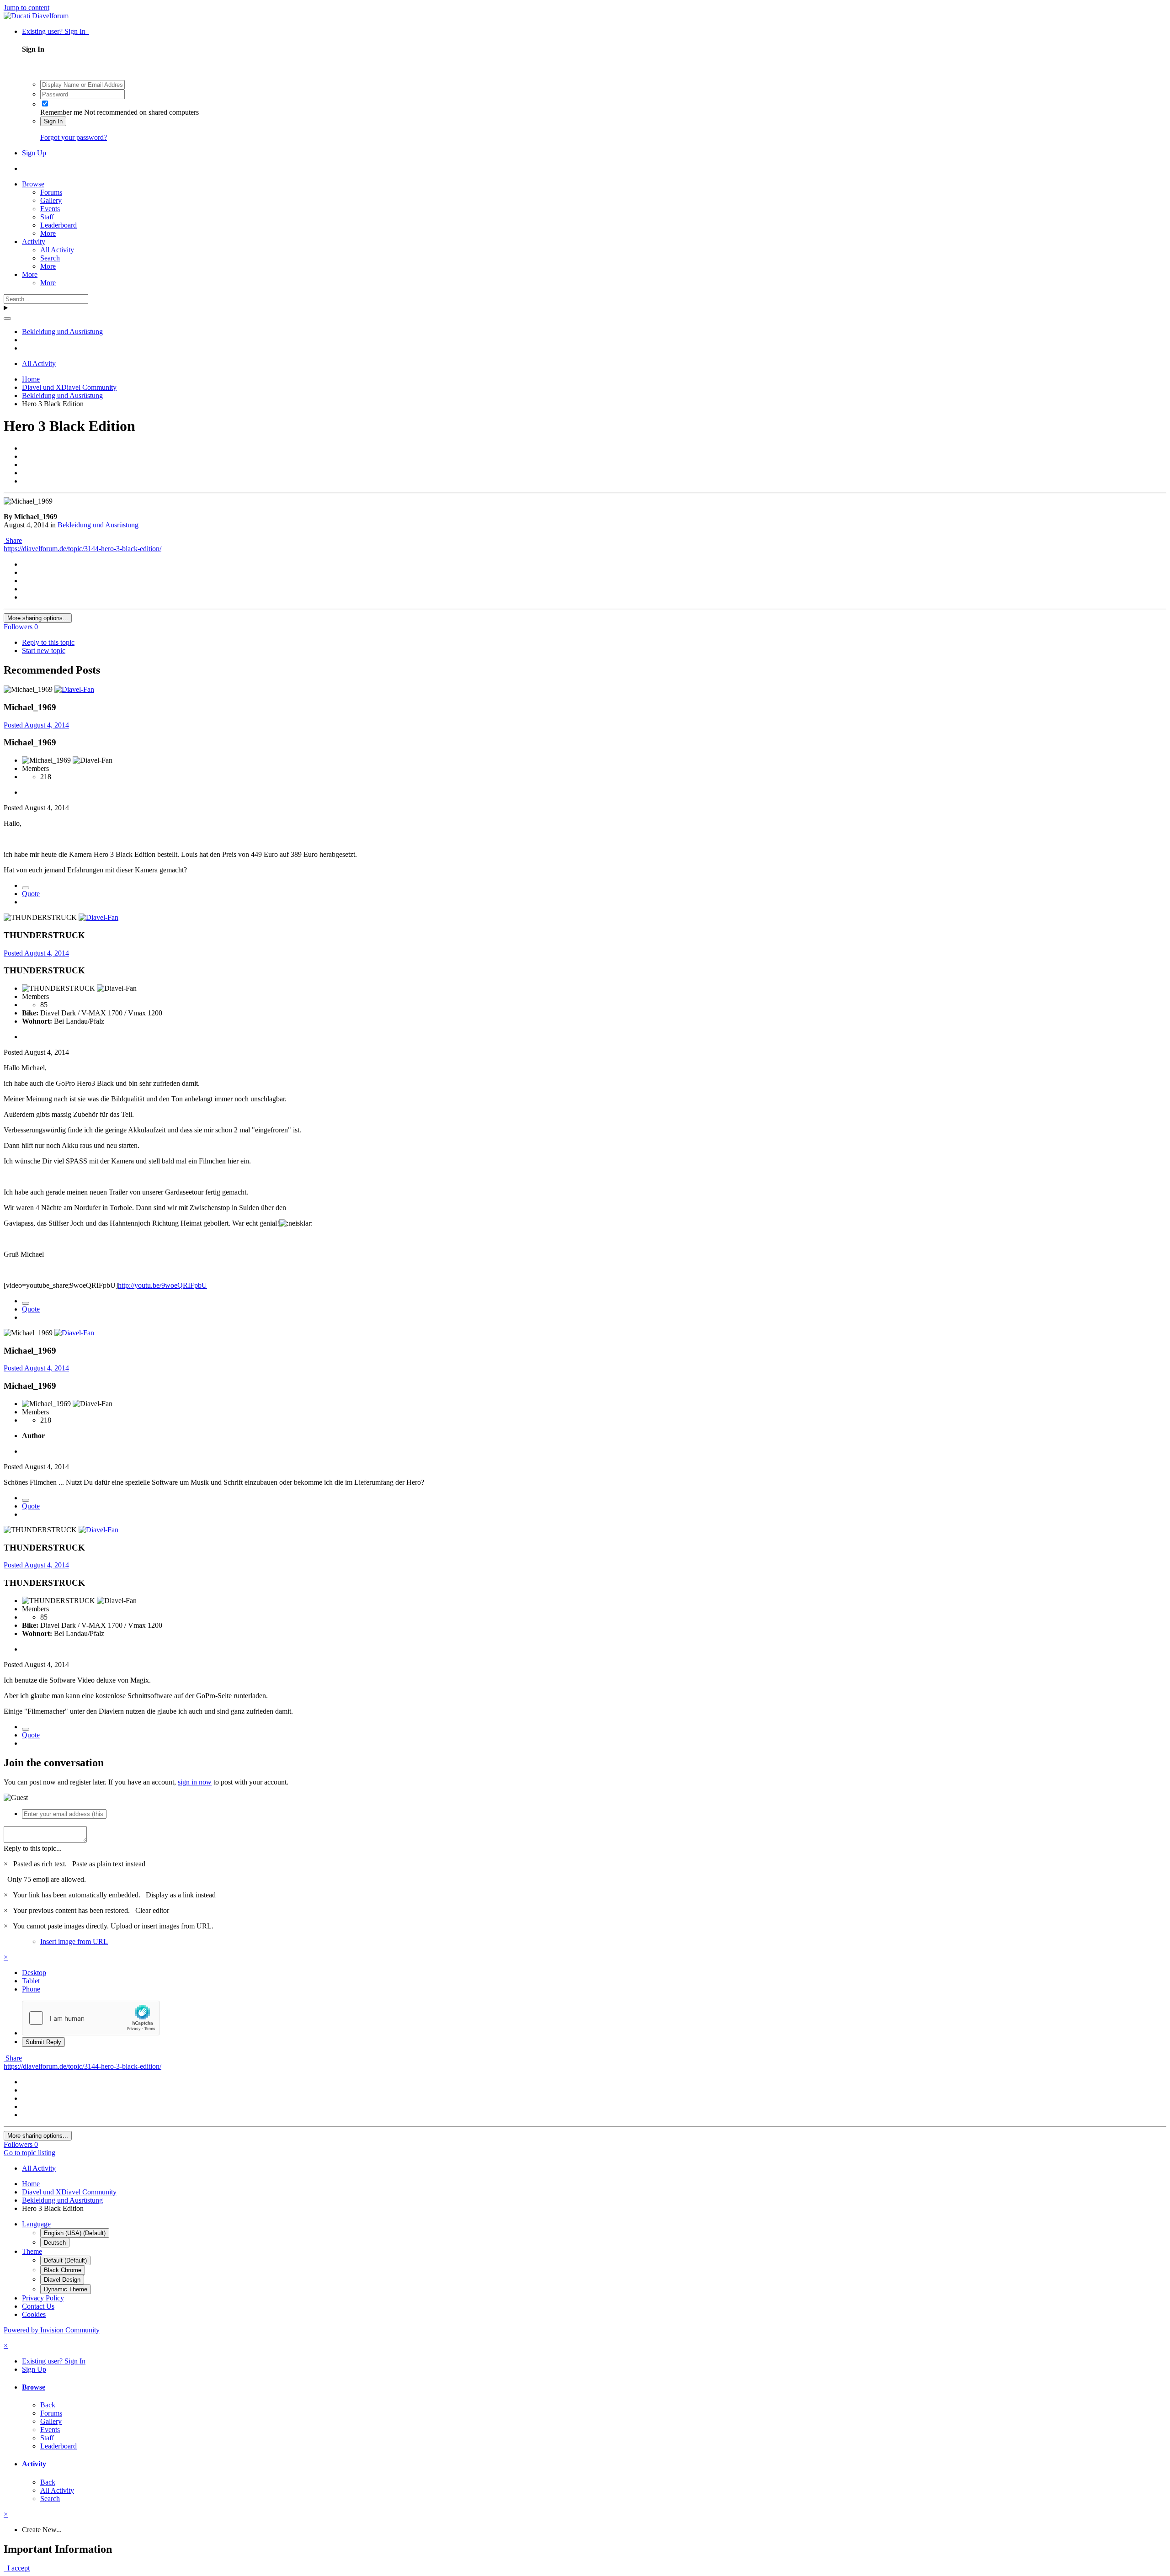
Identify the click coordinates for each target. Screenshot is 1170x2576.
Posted (36, 725)
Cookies (34, 2314)
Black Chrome (63, 2270)
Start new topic (44, 651)
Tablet (31, 1981)
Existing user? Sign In (56, 31)
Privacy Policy (43, 2298)
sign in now (195, 1782)
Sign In (53, 121)
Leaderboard (58, 225)
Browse (33, 184)
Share (13, 540)
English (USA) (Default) (75, 2233)
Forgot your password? (74, 137)
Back (48, 2405)
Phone (31, 1989)
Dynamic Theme (66, 2289)
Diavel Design (62, 2280)
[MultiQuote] (26, 888)
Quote (31, 894)
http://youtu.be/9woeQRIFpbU (162, 1285)
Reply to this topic (48, 642)
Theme (32, 2251)
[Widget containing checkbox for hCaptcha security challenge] (91, 2018)
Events (50, 209)
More (48, 233)
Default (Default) (65, 2260)
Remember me (61, 112)
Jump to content (27, 8)
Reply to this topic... (33, 1848)
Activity (34, 242)
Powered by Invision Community (52, 2330)
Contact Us (38, 2306)
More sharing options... (38, 618)
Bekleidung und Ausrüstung (98, 525)
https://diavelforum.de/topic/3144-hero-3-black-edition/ (82, 549)
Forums (51, 192)
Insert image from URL (74, 1941)
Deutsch (55, 2243)
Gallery (51, 200)
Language (36, 2224)
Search (50, 258)
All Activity (57, 250)
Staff (47, 217)
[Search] (7, 319)
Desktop (34, 1973)
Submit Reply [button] (43, 2042)
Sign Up (34, 153)
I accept (17, 2568)
